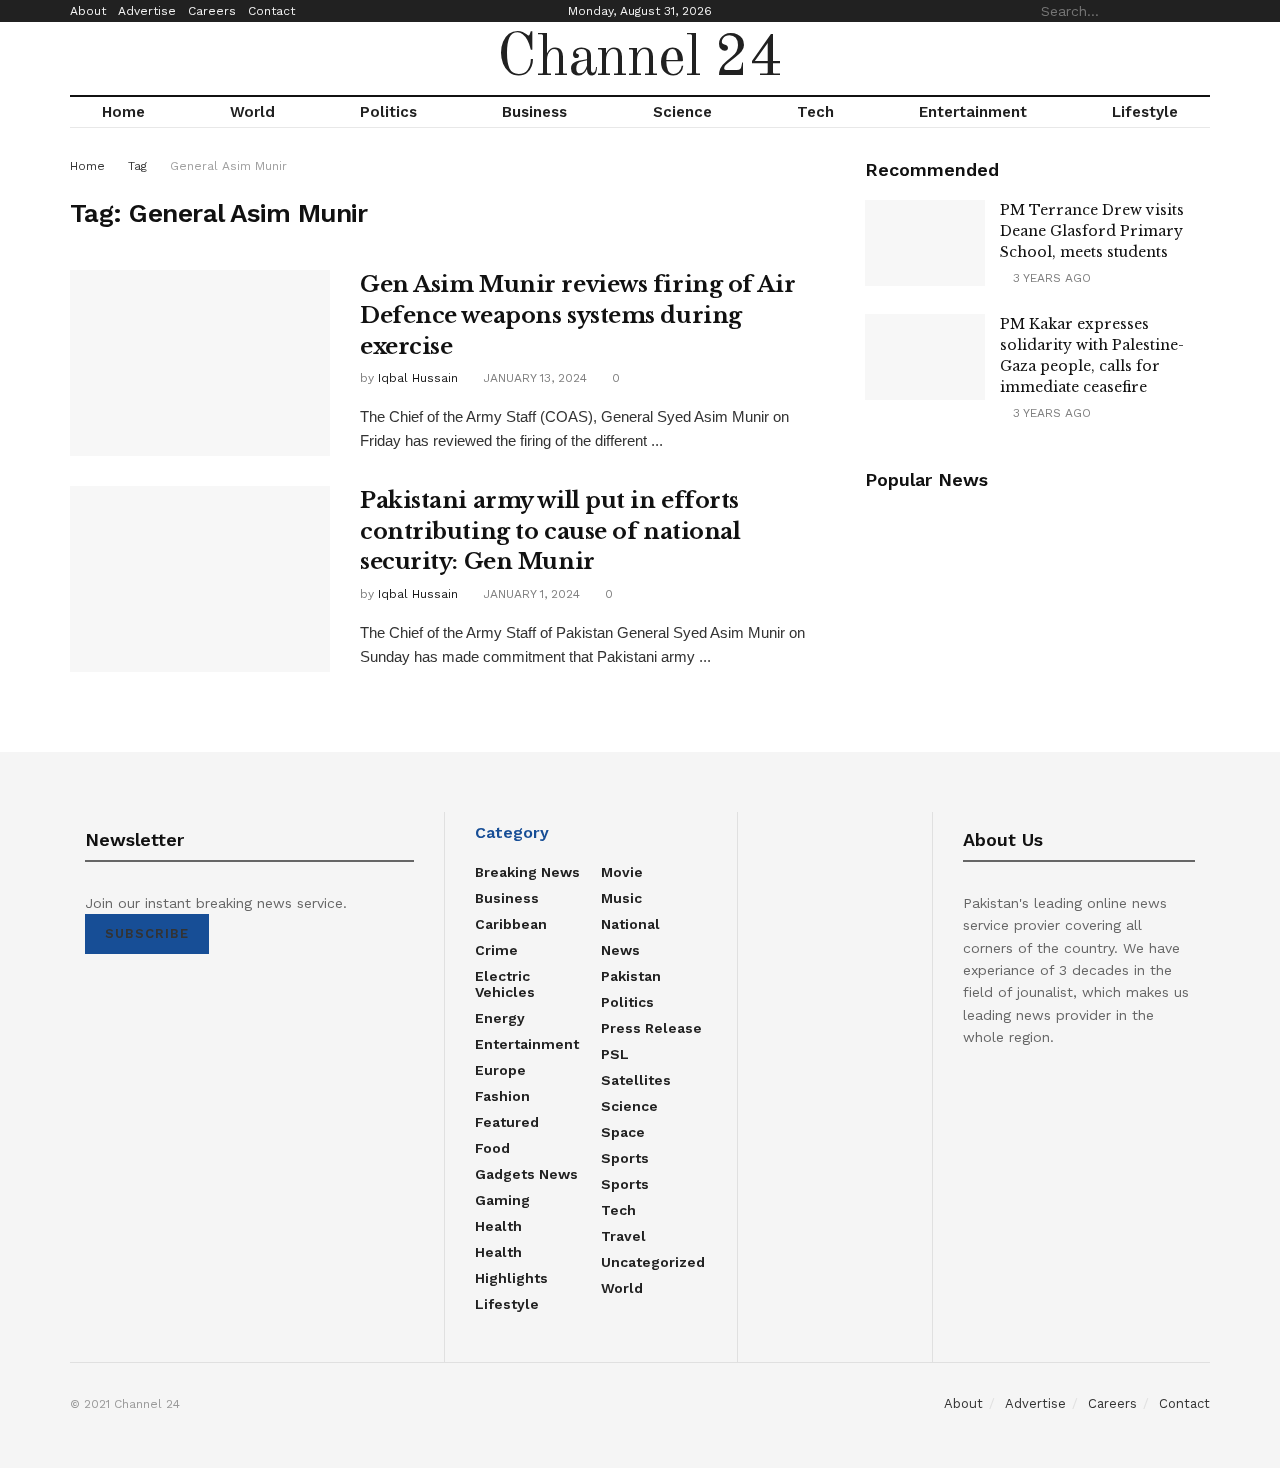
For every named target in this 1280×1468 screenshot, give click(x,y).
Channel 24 (640, 59)
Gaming (502, 1200)
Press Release (651, 1028)
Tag (137, 166)
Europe (500, 1070)
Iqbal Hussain (418, 378)
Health (498, 1226)
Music (621, 898)
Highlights (511, 1278)
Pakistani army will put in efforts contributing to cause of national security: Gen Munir (550, 531)
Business (534, 112)
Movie (622, 872)
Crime (496, 950)
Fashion (502, 1096)
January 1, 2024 (529, 594)
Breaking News (527, 872)
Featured (507, 1122)
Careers (212, 11)
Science (682, 112)
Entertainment (973, 112)
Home (123, 112)
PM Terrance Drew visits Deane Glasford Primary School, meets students (1092, 231)
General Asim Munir (228, 166)
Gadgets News (526, 1174)
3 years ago (1050, 278)
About (88, 11)
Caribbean (511, 924)
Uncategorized (653, 1262)
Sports (625, 1158)
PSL (615, 1054)
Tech (815, 112)
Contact (271, 11)
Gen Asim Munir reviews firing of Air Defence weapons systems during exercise (577, 315)
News (620, 950)
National (630, 924)
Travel (623, 1236)
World (252, 112)
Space (623, 1132)
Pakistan (631, 976)
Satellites (636, 1080)
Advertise (147, 11)
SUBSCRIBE (147, 933)
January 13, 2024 (533, 378)
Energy (500, 1018)
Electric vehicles (505, 984)
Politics (388, 112)
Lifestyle (1145, 112)
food (492, 1148)
